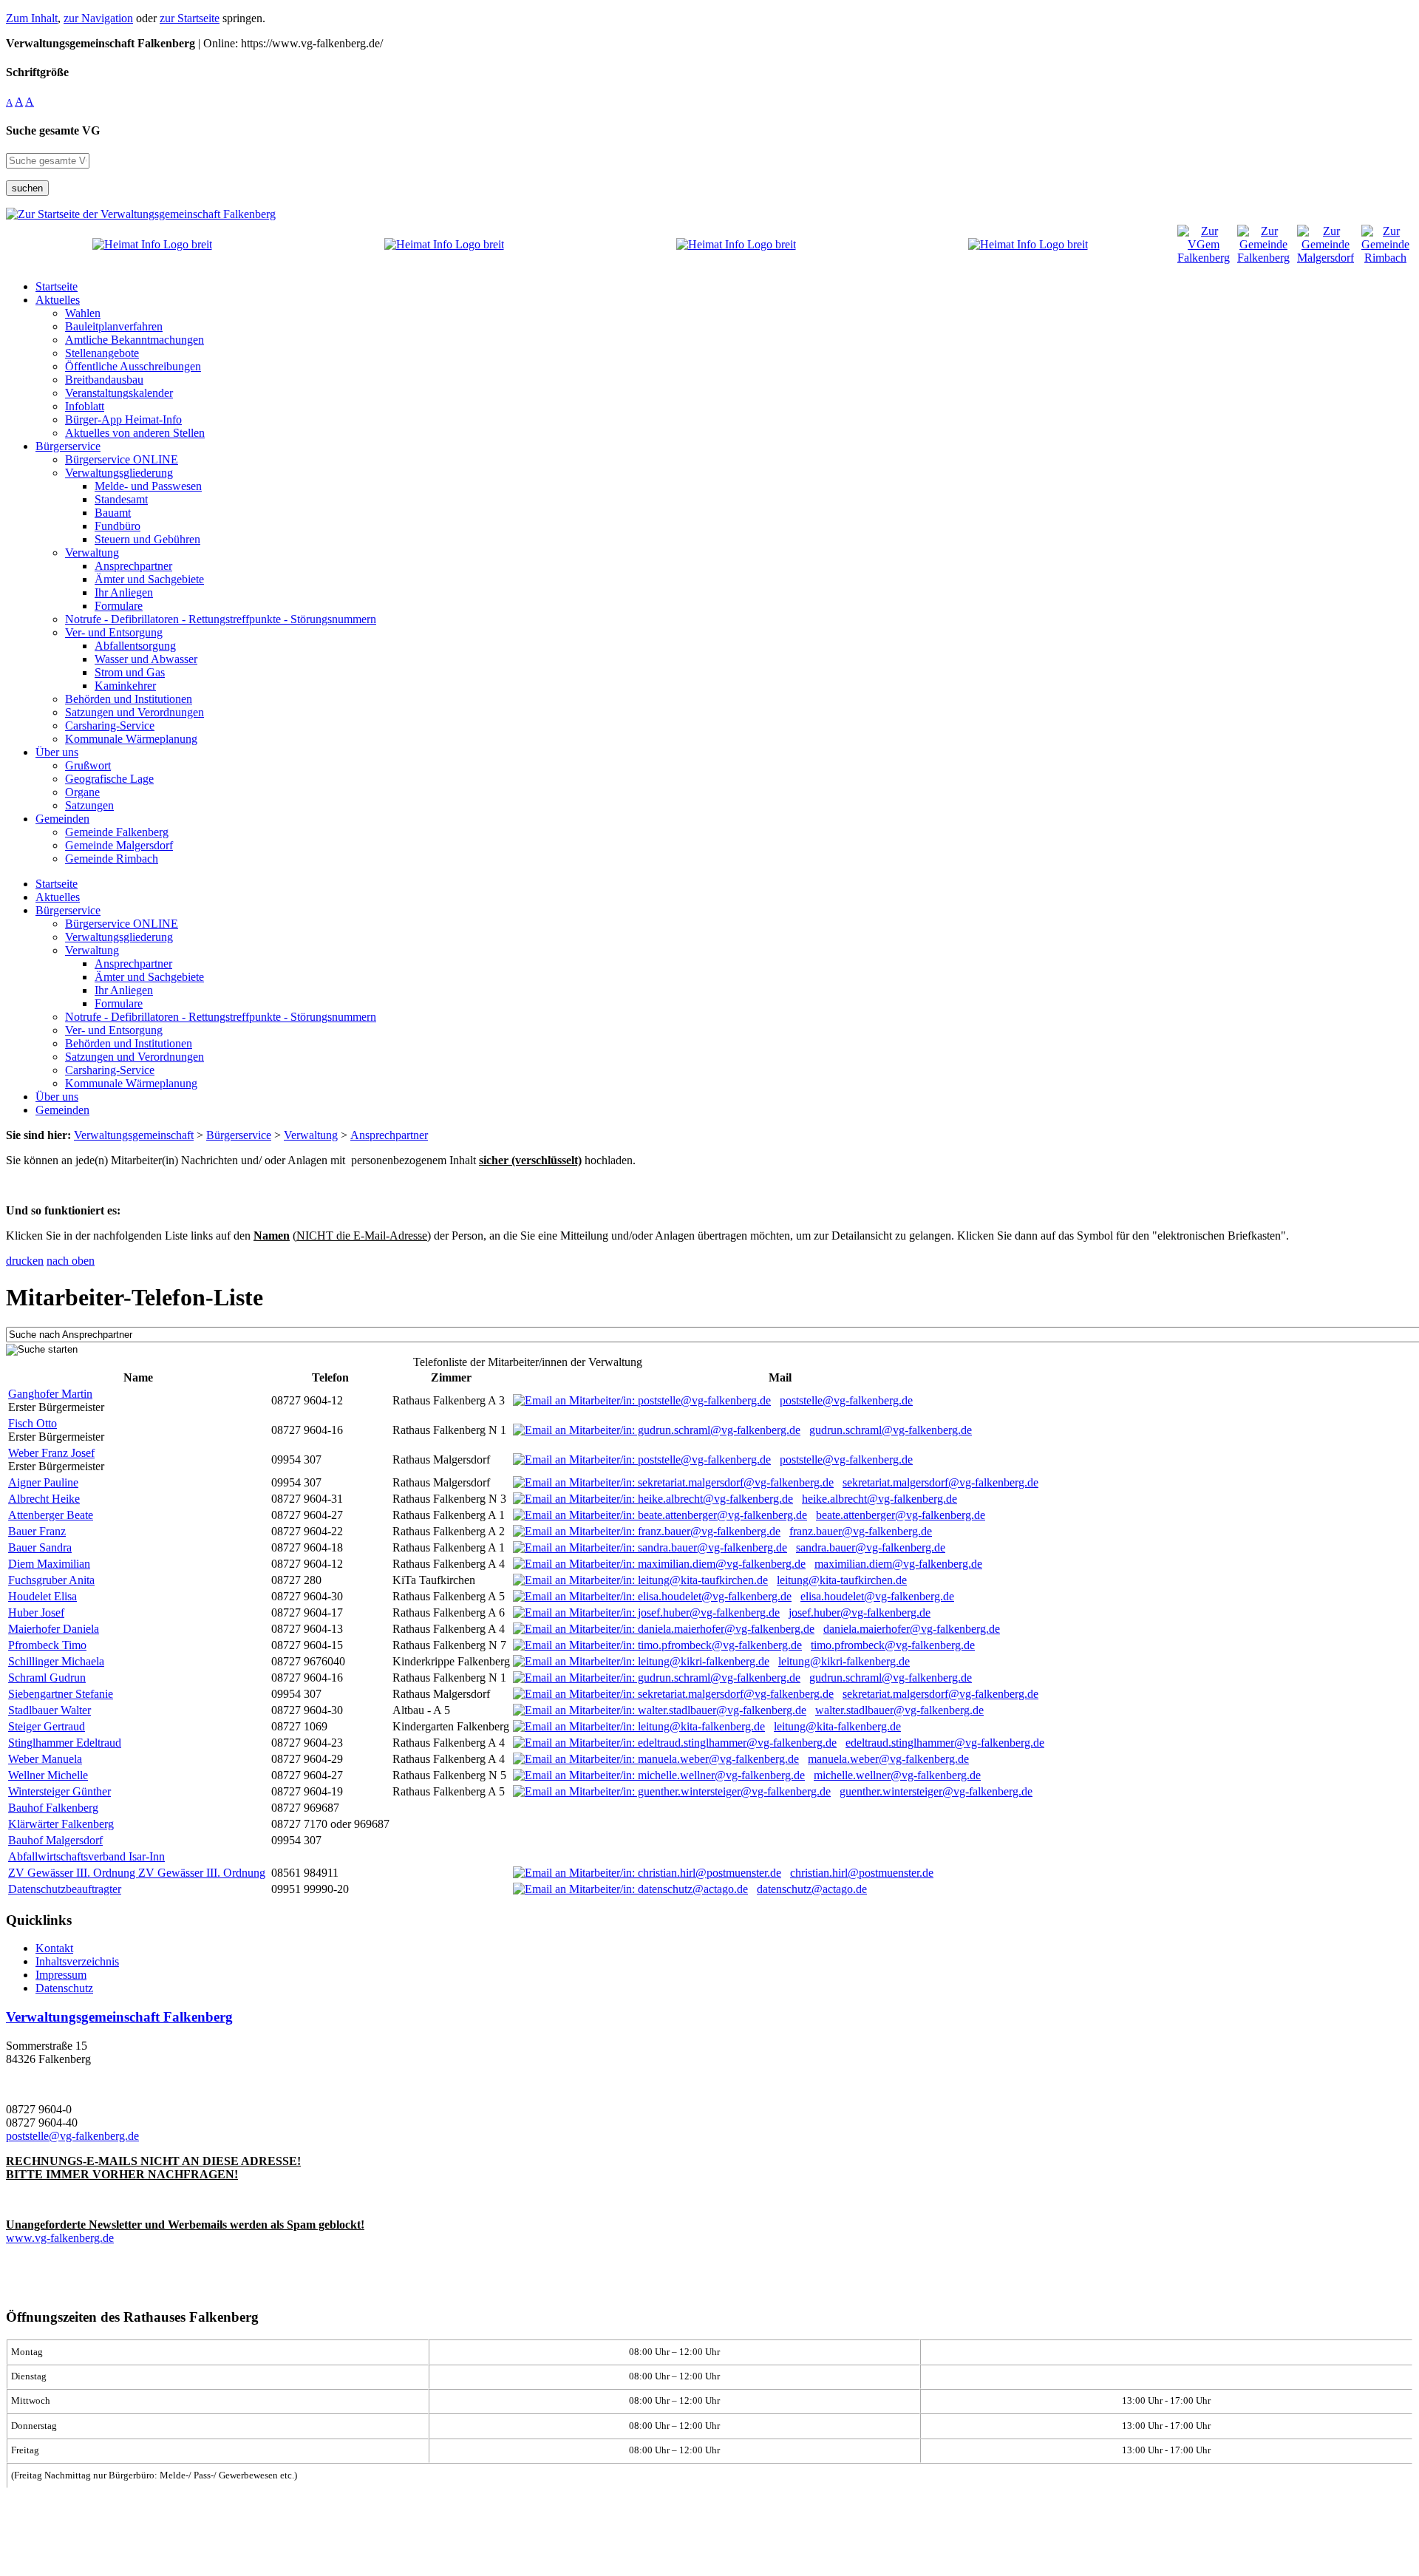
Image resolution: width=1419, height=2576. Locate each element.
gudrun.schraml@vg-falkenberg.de (891, 1430)
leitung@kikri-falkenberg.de (844, 1661)
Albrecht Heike (44, 1499)
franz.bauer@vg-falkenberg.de (861, 1531)
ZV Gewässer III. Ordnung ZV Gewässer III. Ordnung (137, 1873)
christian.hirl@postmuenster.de (862, 1873)
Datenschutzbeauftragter (65, 1889)
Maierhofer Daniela (54, 1629)
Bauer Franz (37, 1531)
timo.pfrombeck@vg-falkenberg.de (893, 1645)
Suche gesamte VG (53, 130)
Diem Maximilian (49, 1564)
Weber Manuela (45, 1759)
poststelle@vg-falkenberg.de (846, 1400)
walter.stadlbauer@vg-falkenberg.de (899, 1710)
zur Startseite (190, 18)
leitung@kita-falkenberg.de (837, 1726)
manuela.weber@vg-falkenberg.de (888, 1759)
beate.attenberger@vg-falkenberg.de (901, 1515)
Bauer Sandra (40, 1547)
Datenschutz (64, 1988)
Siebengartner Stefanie (61, 1694)
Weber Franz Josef (51, 1453)
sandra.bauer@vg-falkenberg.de (871, 1547)
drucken (25, 1261)
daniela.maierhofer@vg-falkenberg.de (912, 1629)
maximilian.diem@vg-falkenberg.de (898, 1564)
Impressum (61, 1975)
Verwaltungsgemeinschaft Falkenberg (119, 2017)
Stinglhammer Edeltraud (65, 1743)
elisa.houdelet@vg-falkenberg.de (877, 1596)
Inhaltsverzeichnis (77, 1961)
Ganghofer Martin (50, 1394)
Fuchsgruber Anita (51, 1580)
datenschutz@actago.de (812, 1889)
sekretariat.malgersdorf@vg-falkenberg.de (940, 1482)
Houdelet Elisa (42, 1596)
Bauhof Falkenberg (53, 1808)
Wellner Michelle (48, 1775)
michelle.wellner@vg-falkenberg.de (897, 1775)
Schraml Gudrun (47, 1678)
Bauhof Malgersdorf (55, 1840)
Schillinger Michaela (56, 1661)
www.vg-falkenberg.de (60, 2238)
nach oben (71, 1261)
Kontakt (54, 1948)
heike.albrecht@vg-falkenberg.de (879, 1499)
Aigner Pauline (43, 1482)
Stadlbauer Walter (50, 1710)
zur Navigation (98, 18)
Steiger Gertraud (47, 1726)
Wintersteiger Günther (59, 1791)
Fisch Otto (33, 1423)
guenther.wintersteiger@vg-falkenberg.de (936, 1791)
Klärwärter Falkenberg (61, 1824)
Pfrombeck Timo (47, 1645)
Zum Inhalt (32, 18)
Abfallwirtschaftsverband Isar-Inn (86, 1856)
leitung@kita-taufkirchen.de (842, 1580)
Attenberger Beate (51, 1515)
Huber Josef (36, 1612)
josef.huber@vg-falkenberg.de (860, 1612)
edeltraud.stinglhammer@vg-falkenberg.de (945, 1743)
